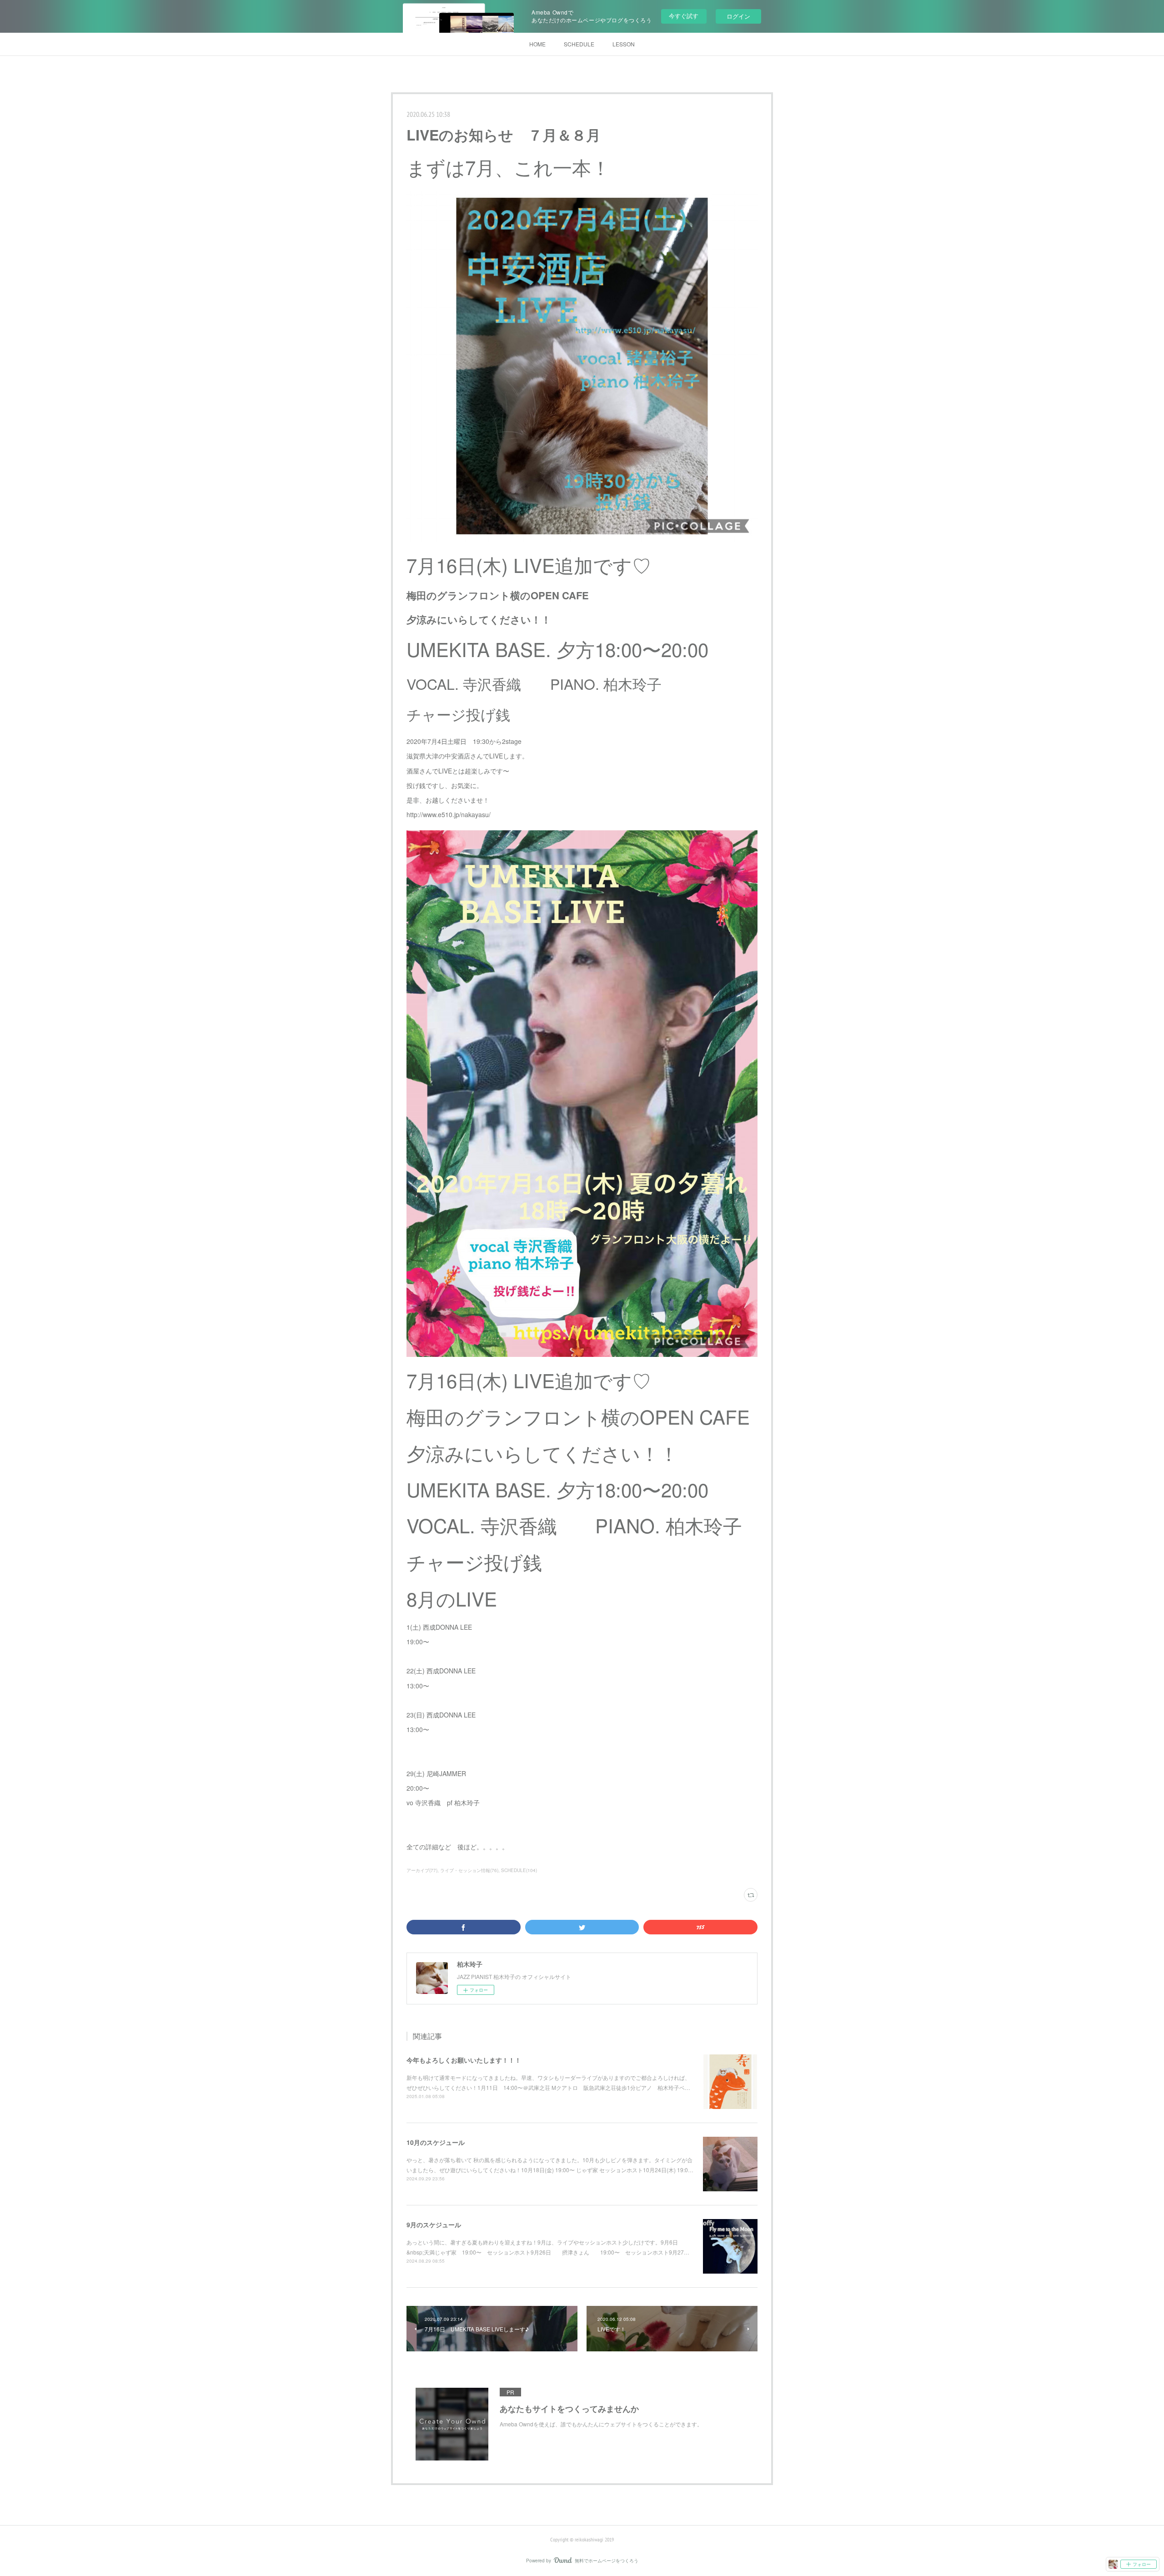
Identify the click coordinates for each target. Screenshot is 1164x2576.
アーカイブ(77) (422, 1870)
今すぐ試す (684, 16)
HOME (537, 44)
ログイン (738, 16)
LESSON (624, 44)
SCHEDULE (579, 44)
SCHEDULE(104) (519, 1870)
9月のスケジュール (434, 2224)
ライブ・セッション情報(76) (469, 1870)
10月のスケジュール (436, 2142)
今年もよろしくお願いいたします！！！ (464, 2060)
